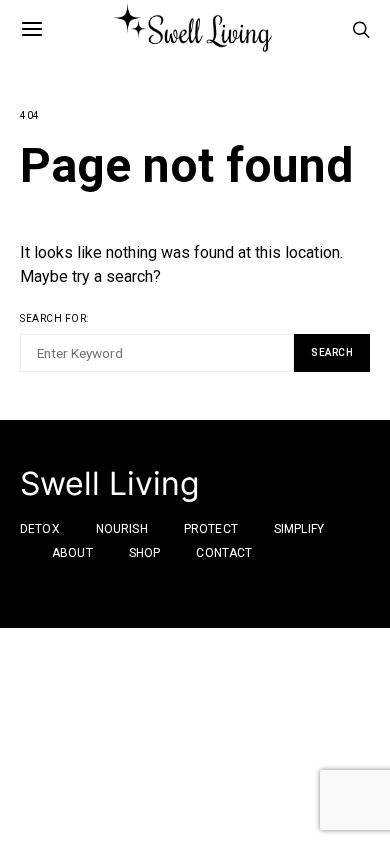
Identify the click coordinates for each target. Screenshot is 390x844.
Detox (40, 529)
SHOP (145, 553)
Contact (224, 553)
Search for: (54, 318)
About (72, 553)
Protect (211, 529)
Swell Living (110, 484)
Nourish (122, 529)
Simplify (299, 529)
